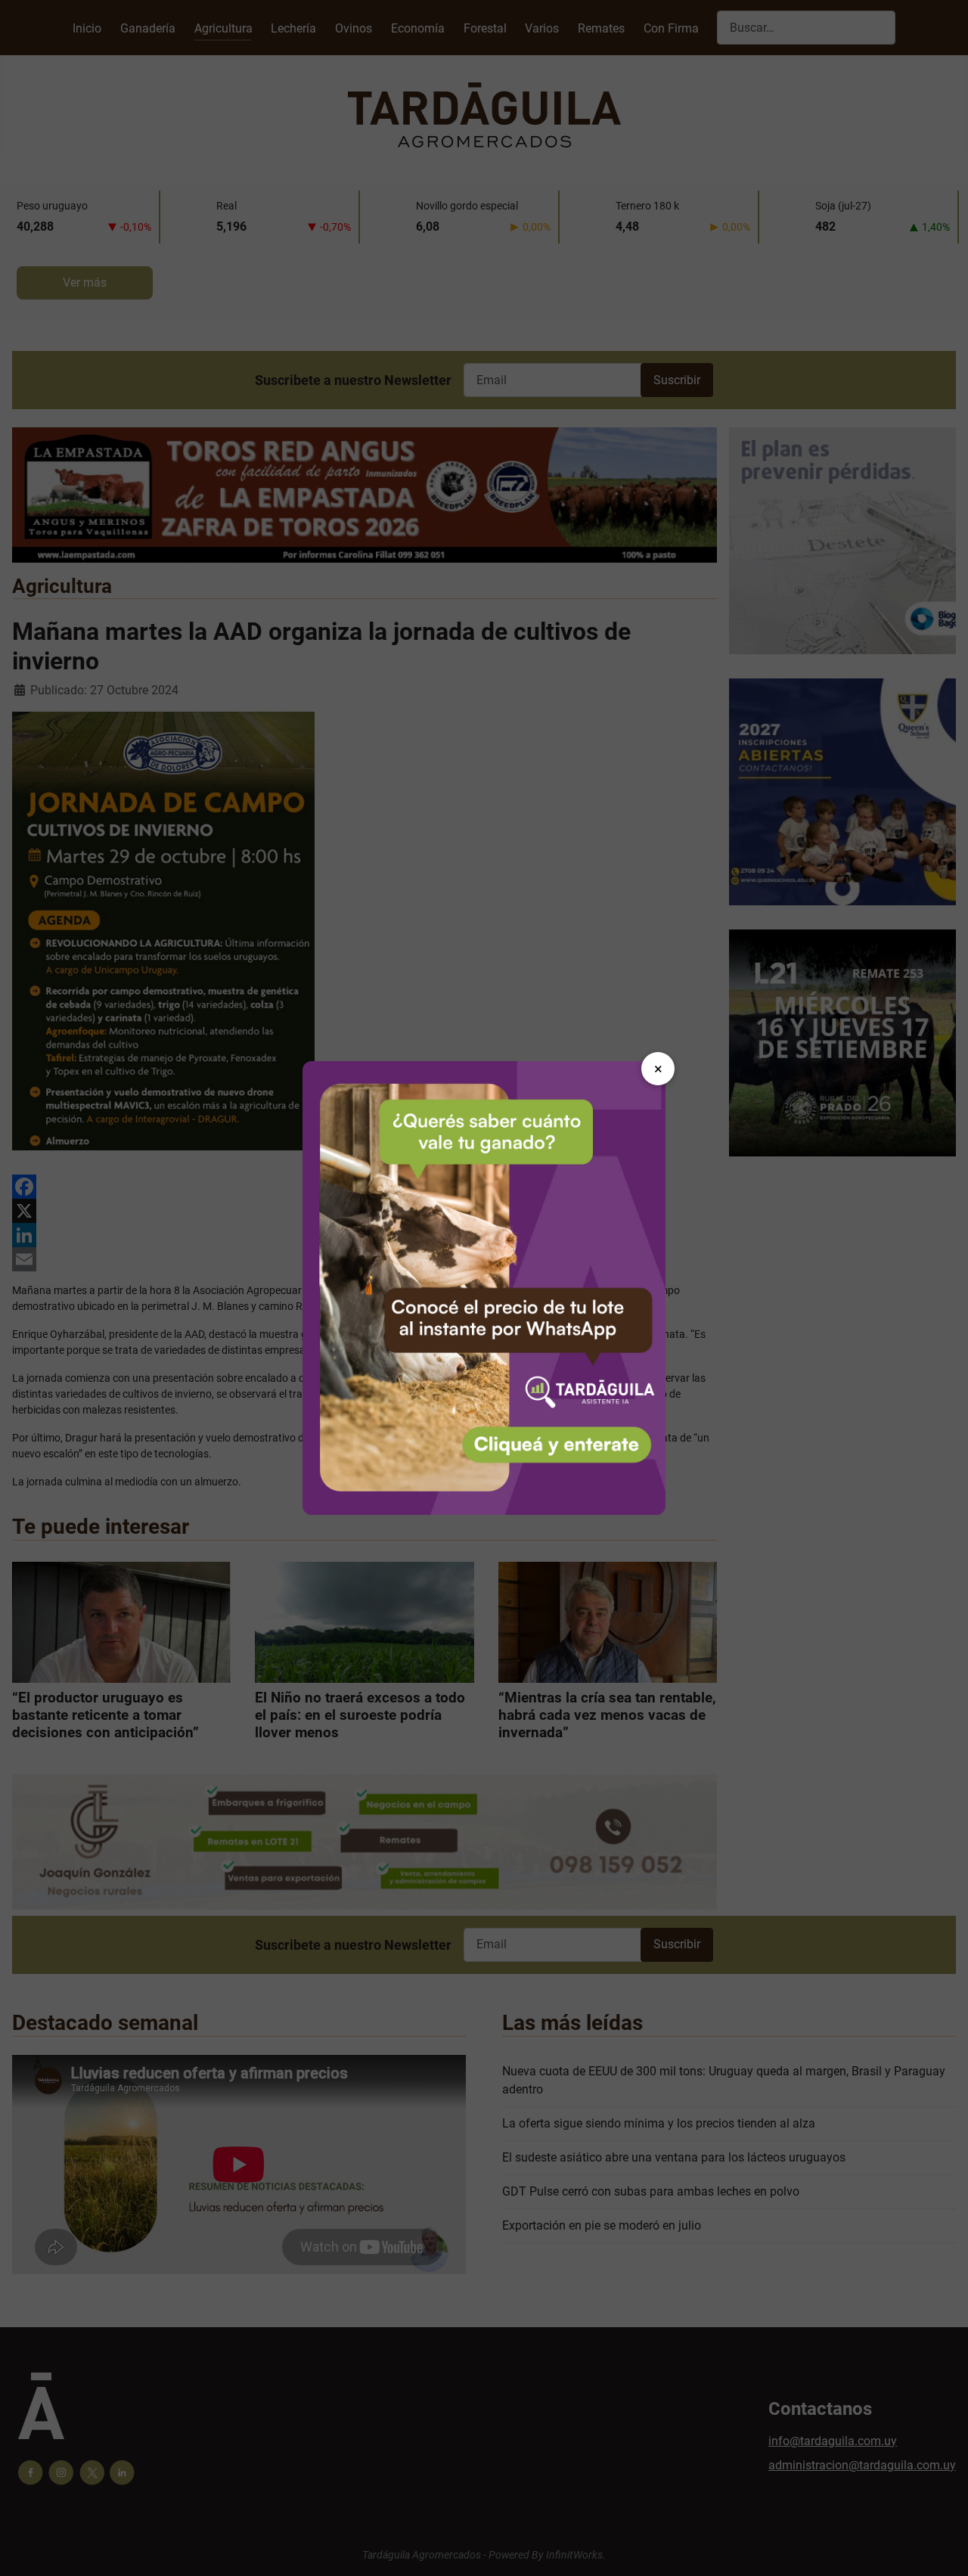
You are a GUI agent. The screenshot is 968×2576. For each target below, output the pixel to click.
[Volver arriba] (942, 2548)
